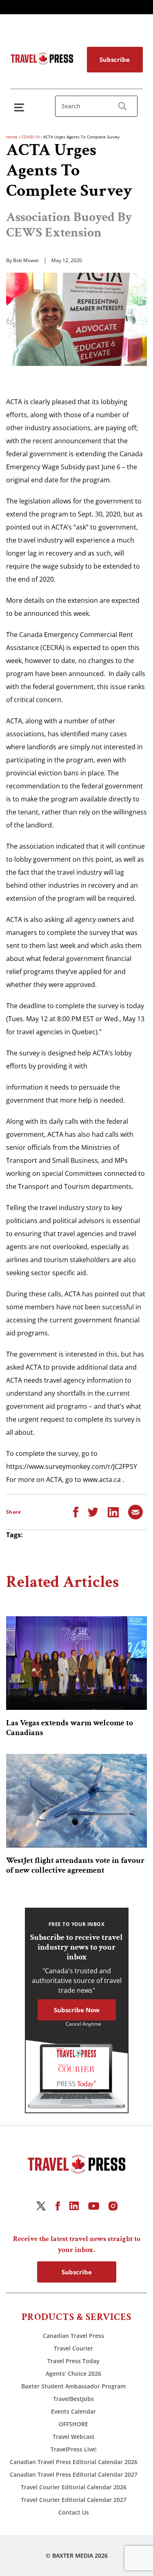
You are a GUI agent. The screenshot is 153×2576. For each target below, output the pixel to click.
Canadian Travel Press (73, 2336)
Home (12, 137)
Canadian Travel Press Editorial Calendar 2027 (74, 2474)
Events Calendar (73, 2411)
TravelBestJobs (73, 2399)
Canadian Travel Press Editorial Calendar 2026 (74, 2462)
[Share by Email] (135, 1512)
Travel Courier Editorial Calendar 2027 (74, 2500)
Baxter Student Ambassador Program (73, 2386)
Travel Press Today (73, 2361)
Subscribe (115, 59)
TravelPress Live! (74, 2449)
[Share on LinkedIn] (113, 1512)
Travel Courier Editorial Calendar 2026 (74, 2487)
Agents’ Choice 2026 (73, 2374)
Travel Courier (73, 2348)
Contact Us (74, 2512)
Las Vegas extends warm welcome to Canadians (70, 1728)
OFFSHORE (73, 2424)
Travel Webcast (74, 2437)
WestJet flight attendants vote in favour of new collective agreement (75, 1865)
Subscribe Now (77, 2010)
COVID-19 (30, 137)
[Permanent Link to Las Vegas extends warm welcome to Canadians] (76, 1663)
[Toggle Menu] (21, 107)
